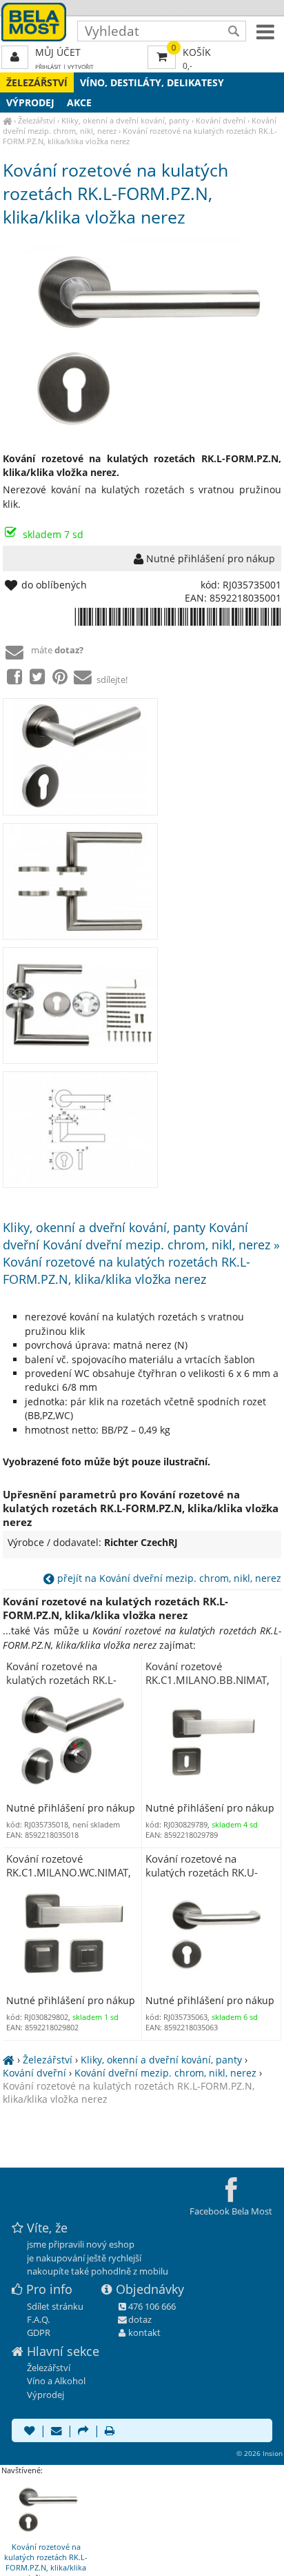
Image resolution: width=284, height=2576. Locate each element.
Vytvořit (81, 67)
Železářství (37, 82)
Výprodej (30, 102)
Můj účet (58, 52)
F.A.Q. (38, 2319)
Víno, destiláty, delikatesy (152, 82)
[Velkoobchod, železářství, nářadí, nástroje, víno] (7, 120)
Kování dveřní (221, 120)
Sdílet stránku (55, 2306)
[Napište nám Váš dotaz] (57, 2432)
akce (79, 102)
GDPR (39, 2332)
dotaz (140, 2319)
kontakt (144, 2332)
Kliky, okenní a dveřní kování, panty (125, 120)
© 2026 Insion (260, 2453)
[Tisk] (110, 2432)
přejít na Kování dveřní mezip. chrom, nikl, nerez (168, 1578)
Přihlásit (48, 67)
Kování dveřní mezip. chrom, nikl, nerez (165, 2073)
